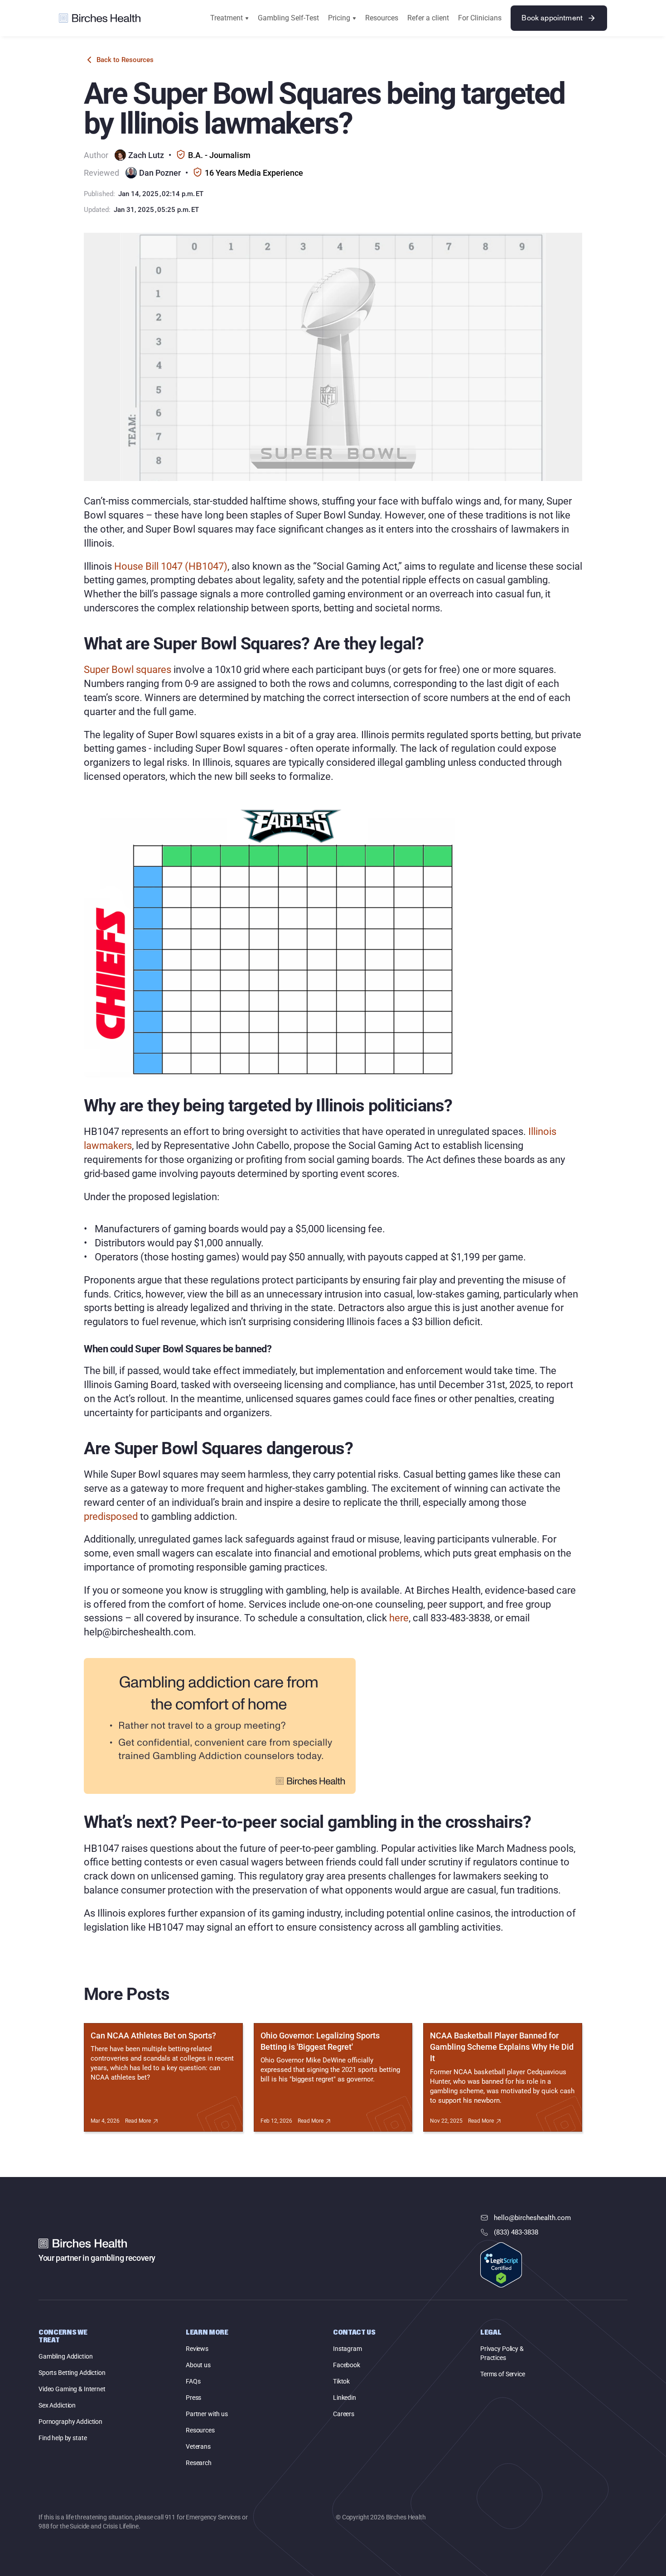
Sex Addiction (57, 2405)
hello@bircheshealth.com (532, 2218)
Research (199, 2463)
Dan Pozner (160, 173)
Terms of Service (503, 2374)
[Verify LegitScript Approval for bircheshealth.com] (501, 2266)
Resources (382, 18)
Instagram (347, 2349)
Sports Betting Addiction (72, 2373)
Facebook (347, 2365)
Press (193, 2398)
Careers (344, 2414)
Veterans (198, 2446)
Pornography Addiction (70, 2422)
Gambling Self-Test (288, 18)
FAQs (193, 2381)
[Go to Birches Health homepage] (100, 18)
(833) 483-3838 (516, 2232)
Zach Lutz (146, 155)
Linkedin (345, 2398)
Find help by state (63, 2438)
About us (198, 2365)
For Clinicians (480, 18)
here (398, 1618)
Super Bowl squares (128, 670)
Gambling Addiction (65, 2356)
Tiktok (341, 2381)
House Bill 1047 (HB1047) (171, 566)
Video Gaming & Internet (72, 2389)
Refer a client (428, 18)
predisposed (111, 1516)
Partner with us (207, 2414)
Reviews (197, 2349)
